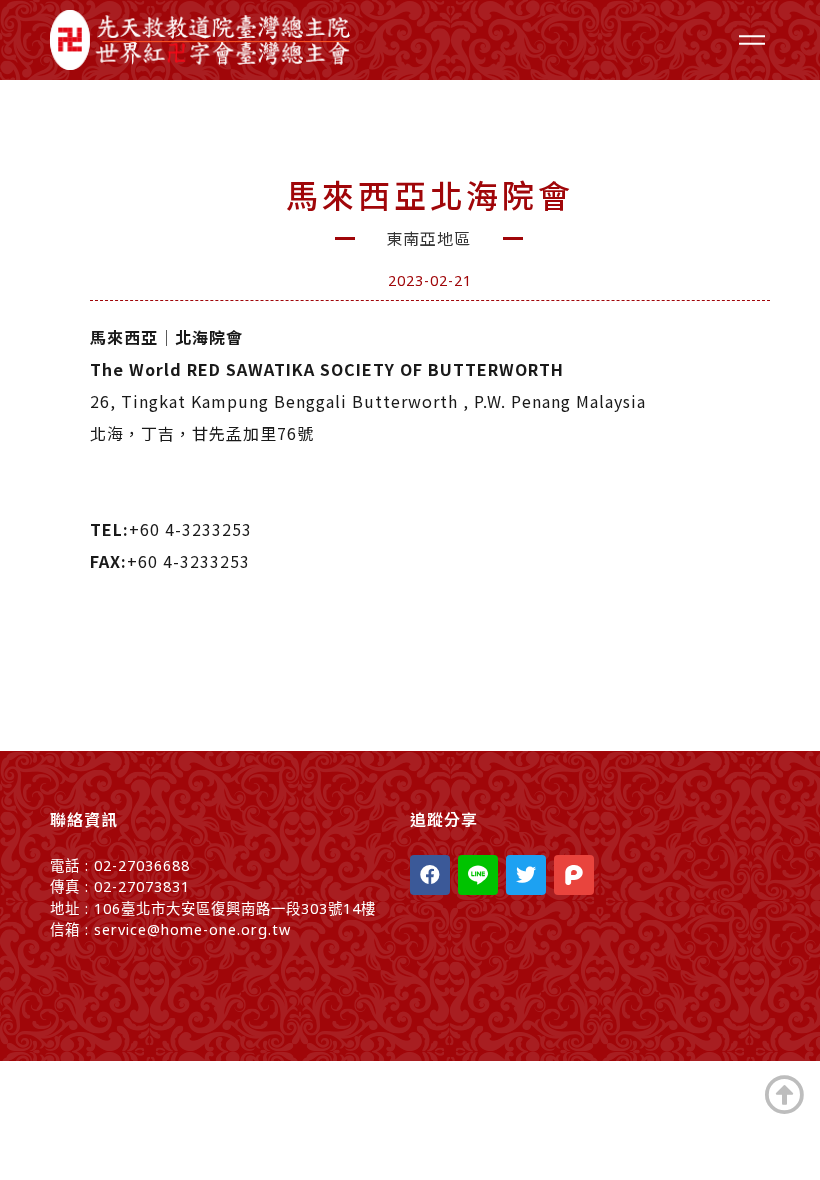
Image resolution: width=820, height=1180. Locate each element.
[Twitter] (526, 875)
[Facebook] (430, 875)
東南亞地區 (428, 238)
